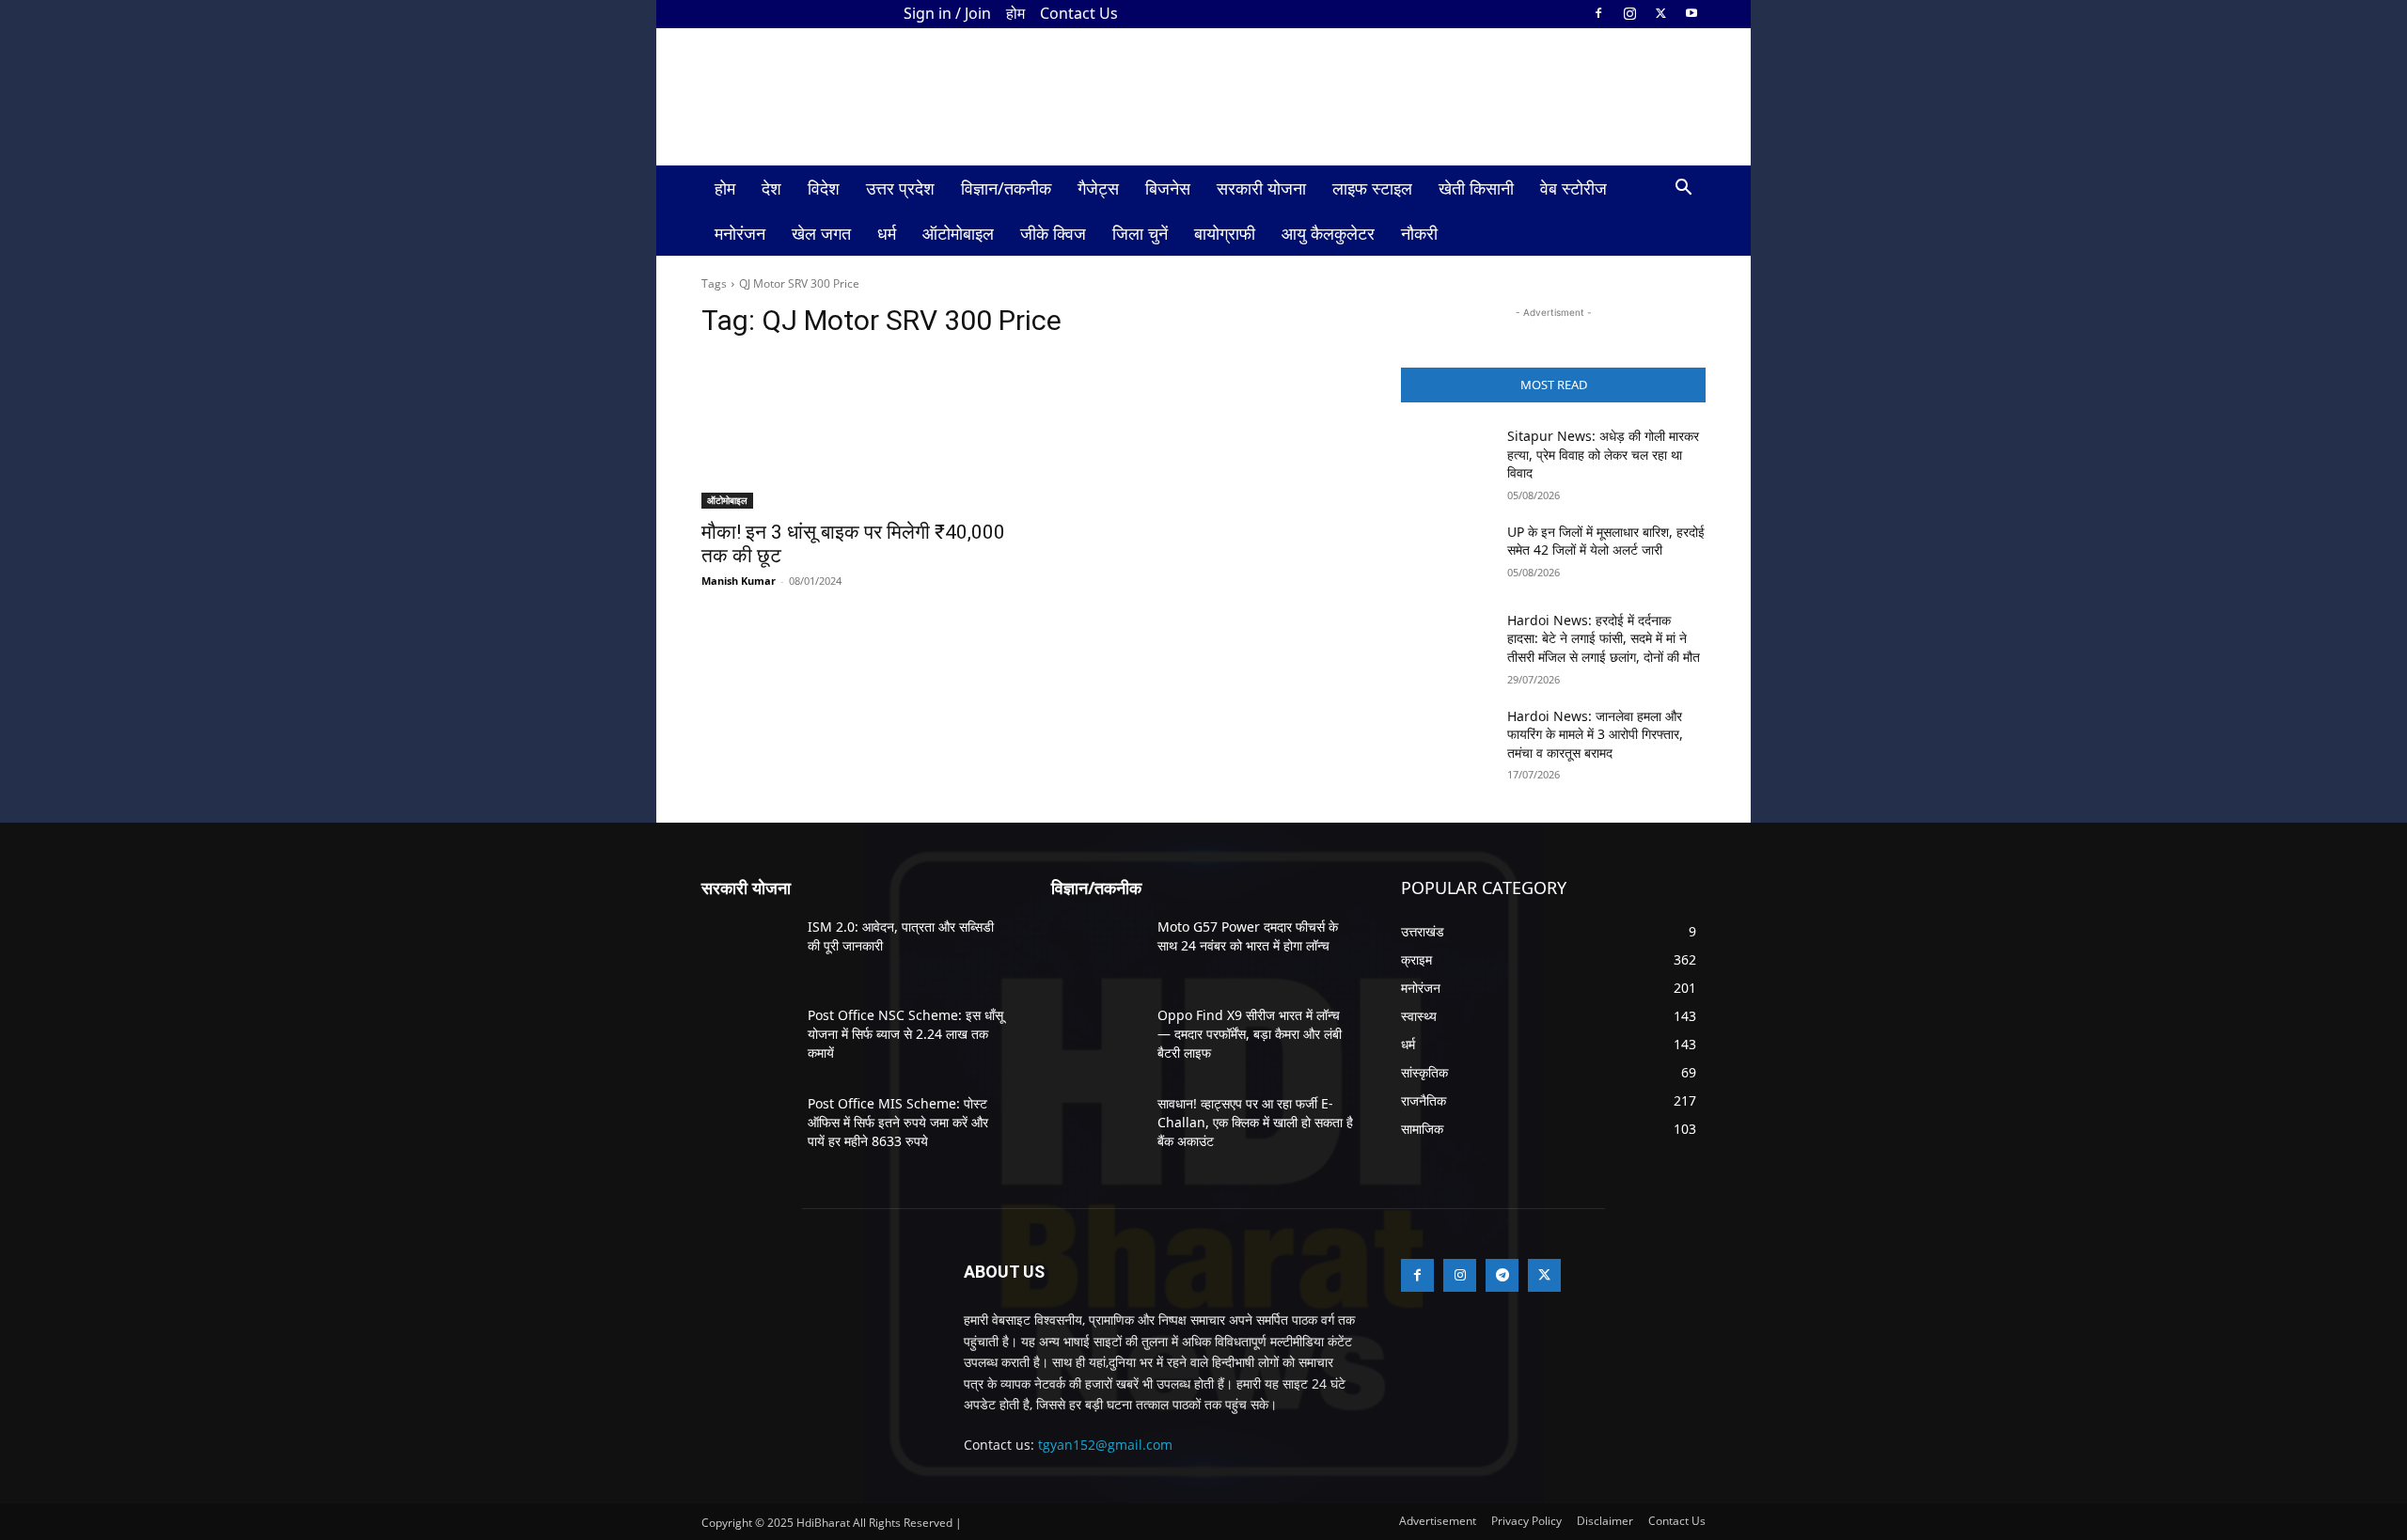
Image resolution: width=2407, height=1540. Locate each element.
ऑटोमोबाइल (958, 233)
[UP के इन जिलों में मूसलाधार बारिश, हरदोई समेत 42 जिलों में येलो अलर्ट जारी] (1447, 555)
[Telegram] (1502, 1275)
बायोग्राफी (1225, 233)
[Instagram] (1629, 13)
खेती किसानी (1476, 188)
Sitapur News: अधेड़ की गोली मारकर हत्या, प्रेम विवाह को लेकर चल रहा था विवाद (1603, 454)
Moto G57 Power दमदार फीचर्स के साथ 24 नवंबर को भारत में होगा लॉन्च (1248, 936)
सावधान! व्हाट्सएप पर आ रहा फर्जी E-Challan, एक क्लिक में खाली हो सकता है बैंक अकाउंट (1255, 1122)
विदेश (824, 188)
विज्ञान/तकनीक (1006, 188)
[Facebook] (1598, 13)
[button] (1683, 189)
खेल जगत (821, 233)
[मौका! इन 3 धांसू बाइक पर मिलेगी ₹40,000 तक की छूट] (854, 432)
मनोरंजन (740, 233)
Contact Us (1079, 13)
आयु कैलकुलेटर (1328, 233)
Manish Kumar (739, 581)
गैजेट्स (1098, 188)
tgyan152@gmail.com (1105, 1445)
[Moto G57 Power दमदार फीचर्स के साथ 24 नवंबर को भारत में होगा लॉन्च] (1097, 950)
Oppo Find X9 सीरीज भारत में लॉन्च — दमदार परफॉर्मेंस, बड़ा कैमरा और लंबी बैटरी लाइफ (1250, 1033)
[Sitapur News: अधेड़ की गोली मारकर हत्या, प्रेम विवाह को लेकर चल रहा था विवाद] (1447, 459)
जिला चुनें (1140, 233)
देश (771, 188)
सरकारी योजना (1261, 188)
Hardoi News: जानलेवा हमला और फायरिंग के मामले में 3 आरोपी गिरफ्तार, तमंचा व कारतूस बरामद (1595, 734)
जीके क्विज (1053, 233)
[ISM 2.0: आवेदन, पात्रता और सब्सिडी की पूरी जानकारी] (747, 950)
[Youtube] (1691, 13)
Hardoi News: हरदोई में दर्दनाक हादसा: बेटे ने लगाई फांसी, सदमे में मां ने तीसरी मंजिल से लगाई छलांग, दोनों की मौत (1604, 638)
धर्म (887, 233)
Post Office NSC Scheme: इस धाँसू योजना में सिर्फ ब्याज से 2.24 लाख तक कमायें (905, 1033)
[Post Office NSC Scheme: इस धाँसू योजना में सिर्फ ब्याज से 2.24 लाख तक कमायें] (747, 1038)
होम (1015, 13)
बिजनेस (1168, 188)
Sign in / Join (947, 13)
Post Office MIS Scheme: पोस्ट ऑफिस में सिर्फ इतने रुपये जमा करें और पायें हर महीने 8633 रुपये (898, 1122)
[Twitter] (1660, 13)
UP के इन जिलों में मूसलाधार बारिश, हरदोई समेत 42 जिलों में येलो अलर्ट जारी (1606, 541)
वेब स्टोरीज (1573, 188)
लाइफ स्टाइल (1372, 188)
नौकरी (1419, 233)
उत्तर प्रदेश (900, 188)
